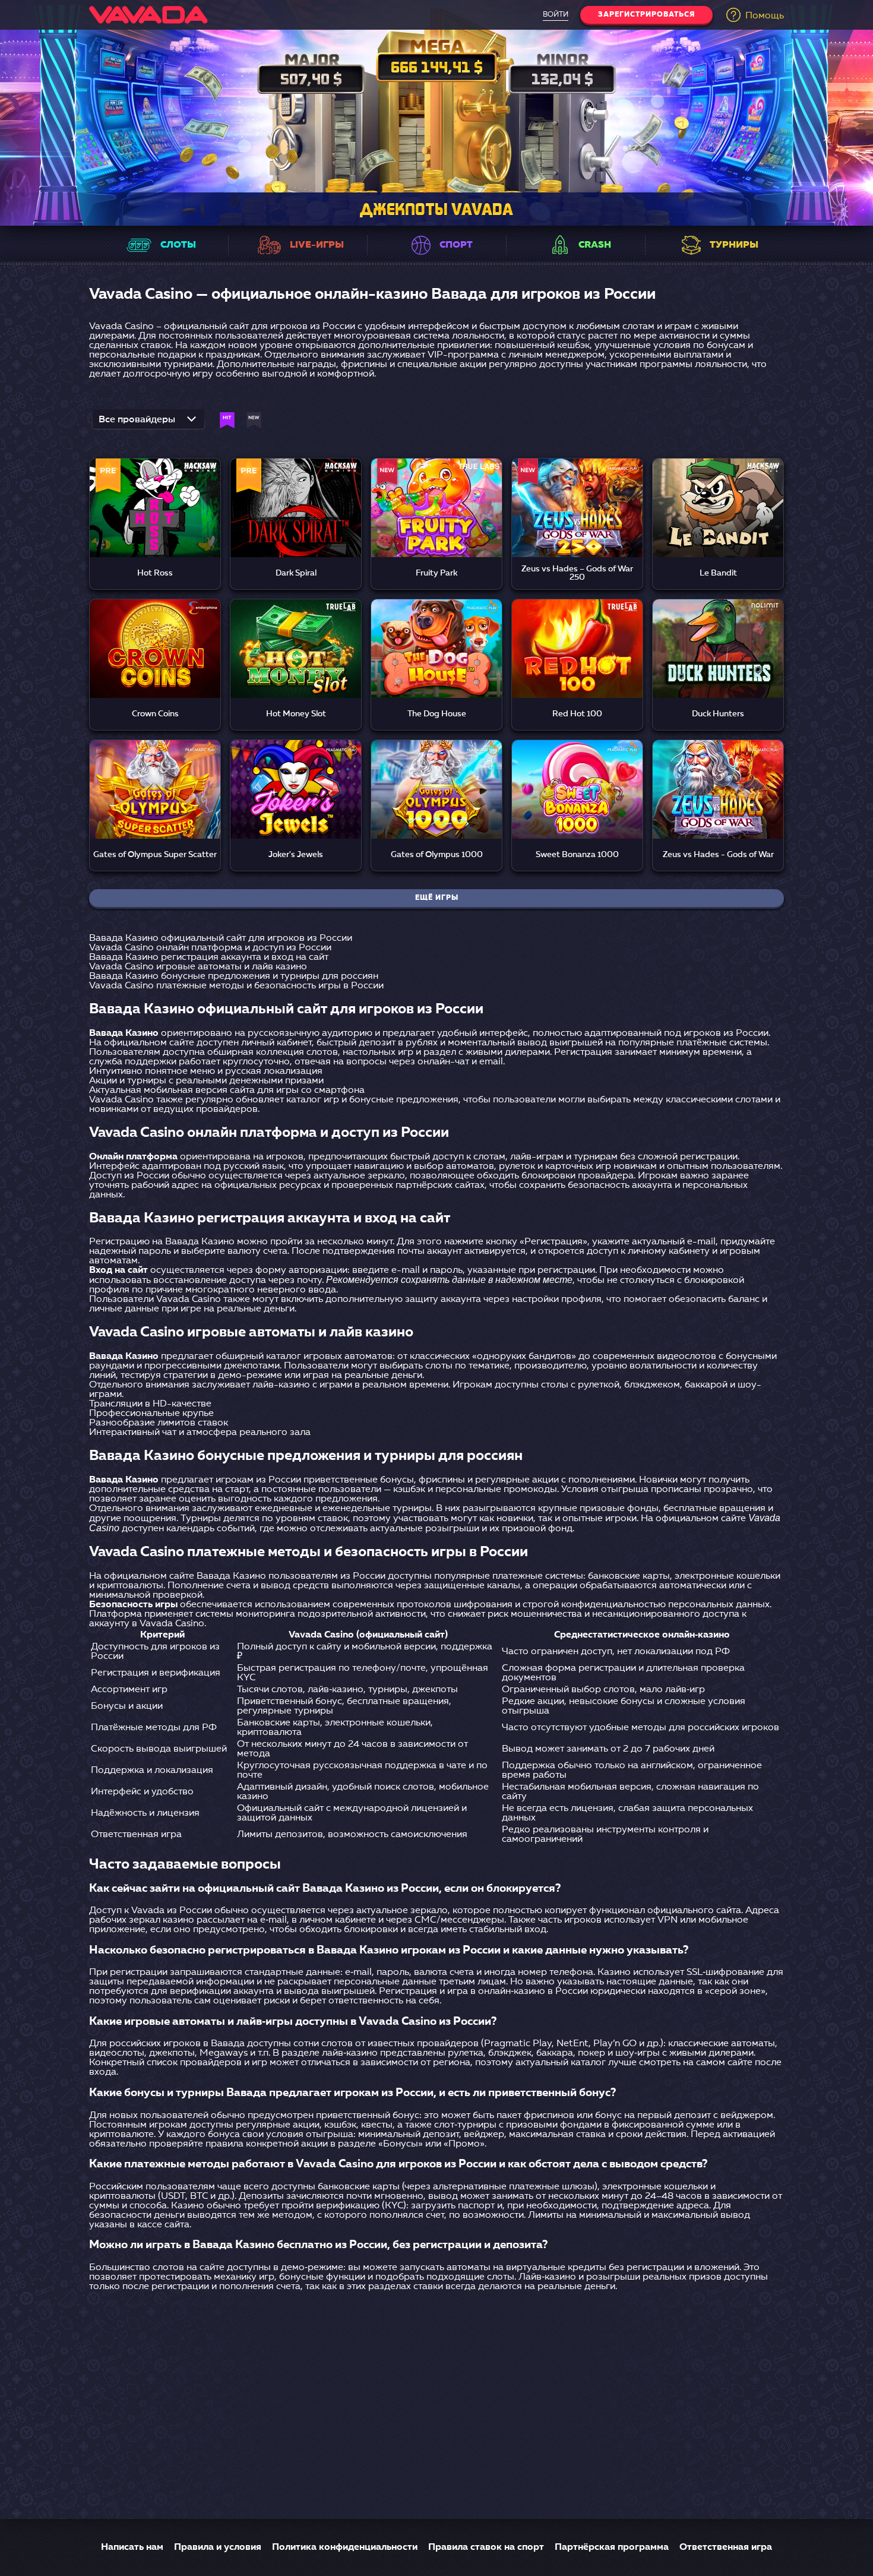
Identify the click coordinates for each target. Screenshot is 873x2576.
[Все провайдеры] (148, 423)
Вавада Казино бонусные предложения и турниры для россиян (234, 976)
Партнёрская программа (612, 2547)
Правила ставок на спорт (486, 2547)
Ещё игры (437, 898)
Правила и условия (218, 2547)
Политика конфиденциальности (345, 2547)
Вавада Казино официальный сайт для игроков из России (221, 938)
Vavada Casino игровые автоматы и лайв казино (198, 967)
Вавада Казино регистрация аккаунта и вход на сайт (209, 957)
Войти (556, 15)
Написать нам (132, 2547)
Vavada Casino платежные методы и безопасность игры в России (236, 986)
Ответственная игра (726, 2547)
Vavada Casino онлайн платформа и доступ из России (210, 948)
